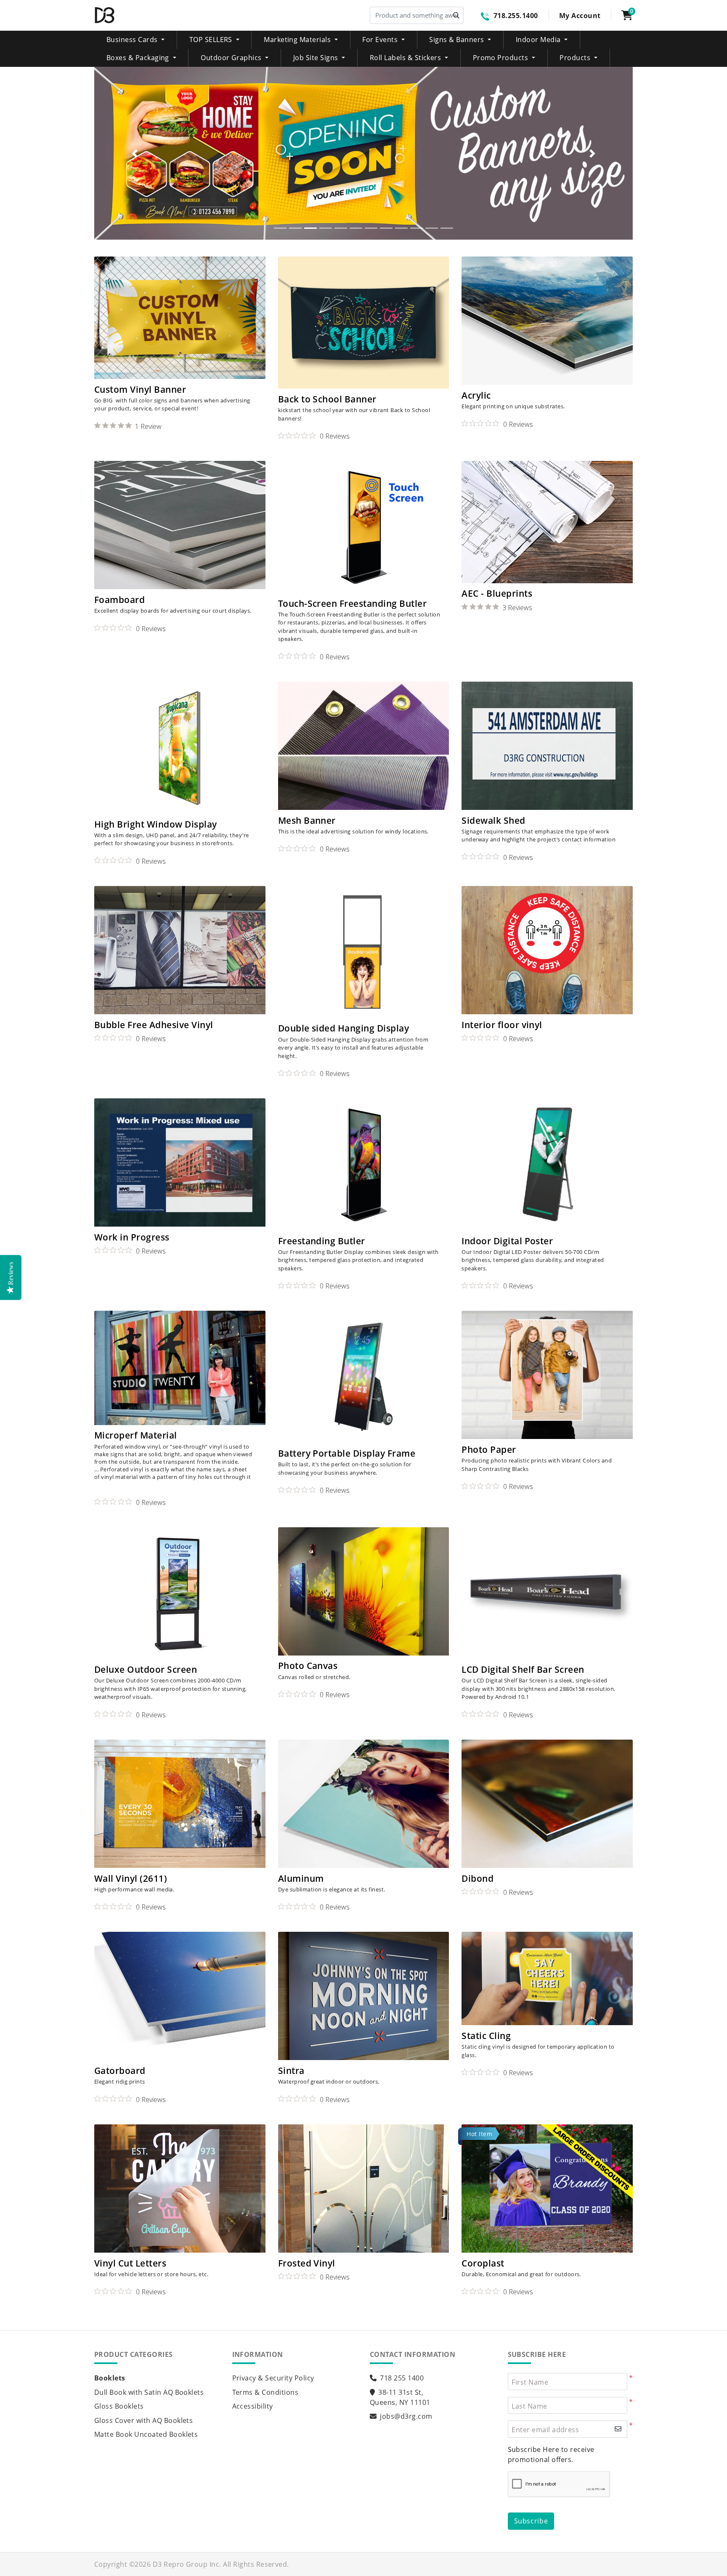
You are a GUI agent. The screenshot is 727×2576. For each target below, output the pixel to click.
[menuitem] (136, 40)
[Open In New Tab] (363, 153)
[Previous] (135, 153)
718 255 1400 (402, 2378)
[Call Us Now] (487, 16)
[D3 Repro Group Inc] (105, 15)
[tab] (280, 228)
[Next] (592, 153)
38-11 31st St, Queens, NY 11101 (400, 2397)
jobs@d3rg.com (406, 2416)
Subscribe (531, 2521)
